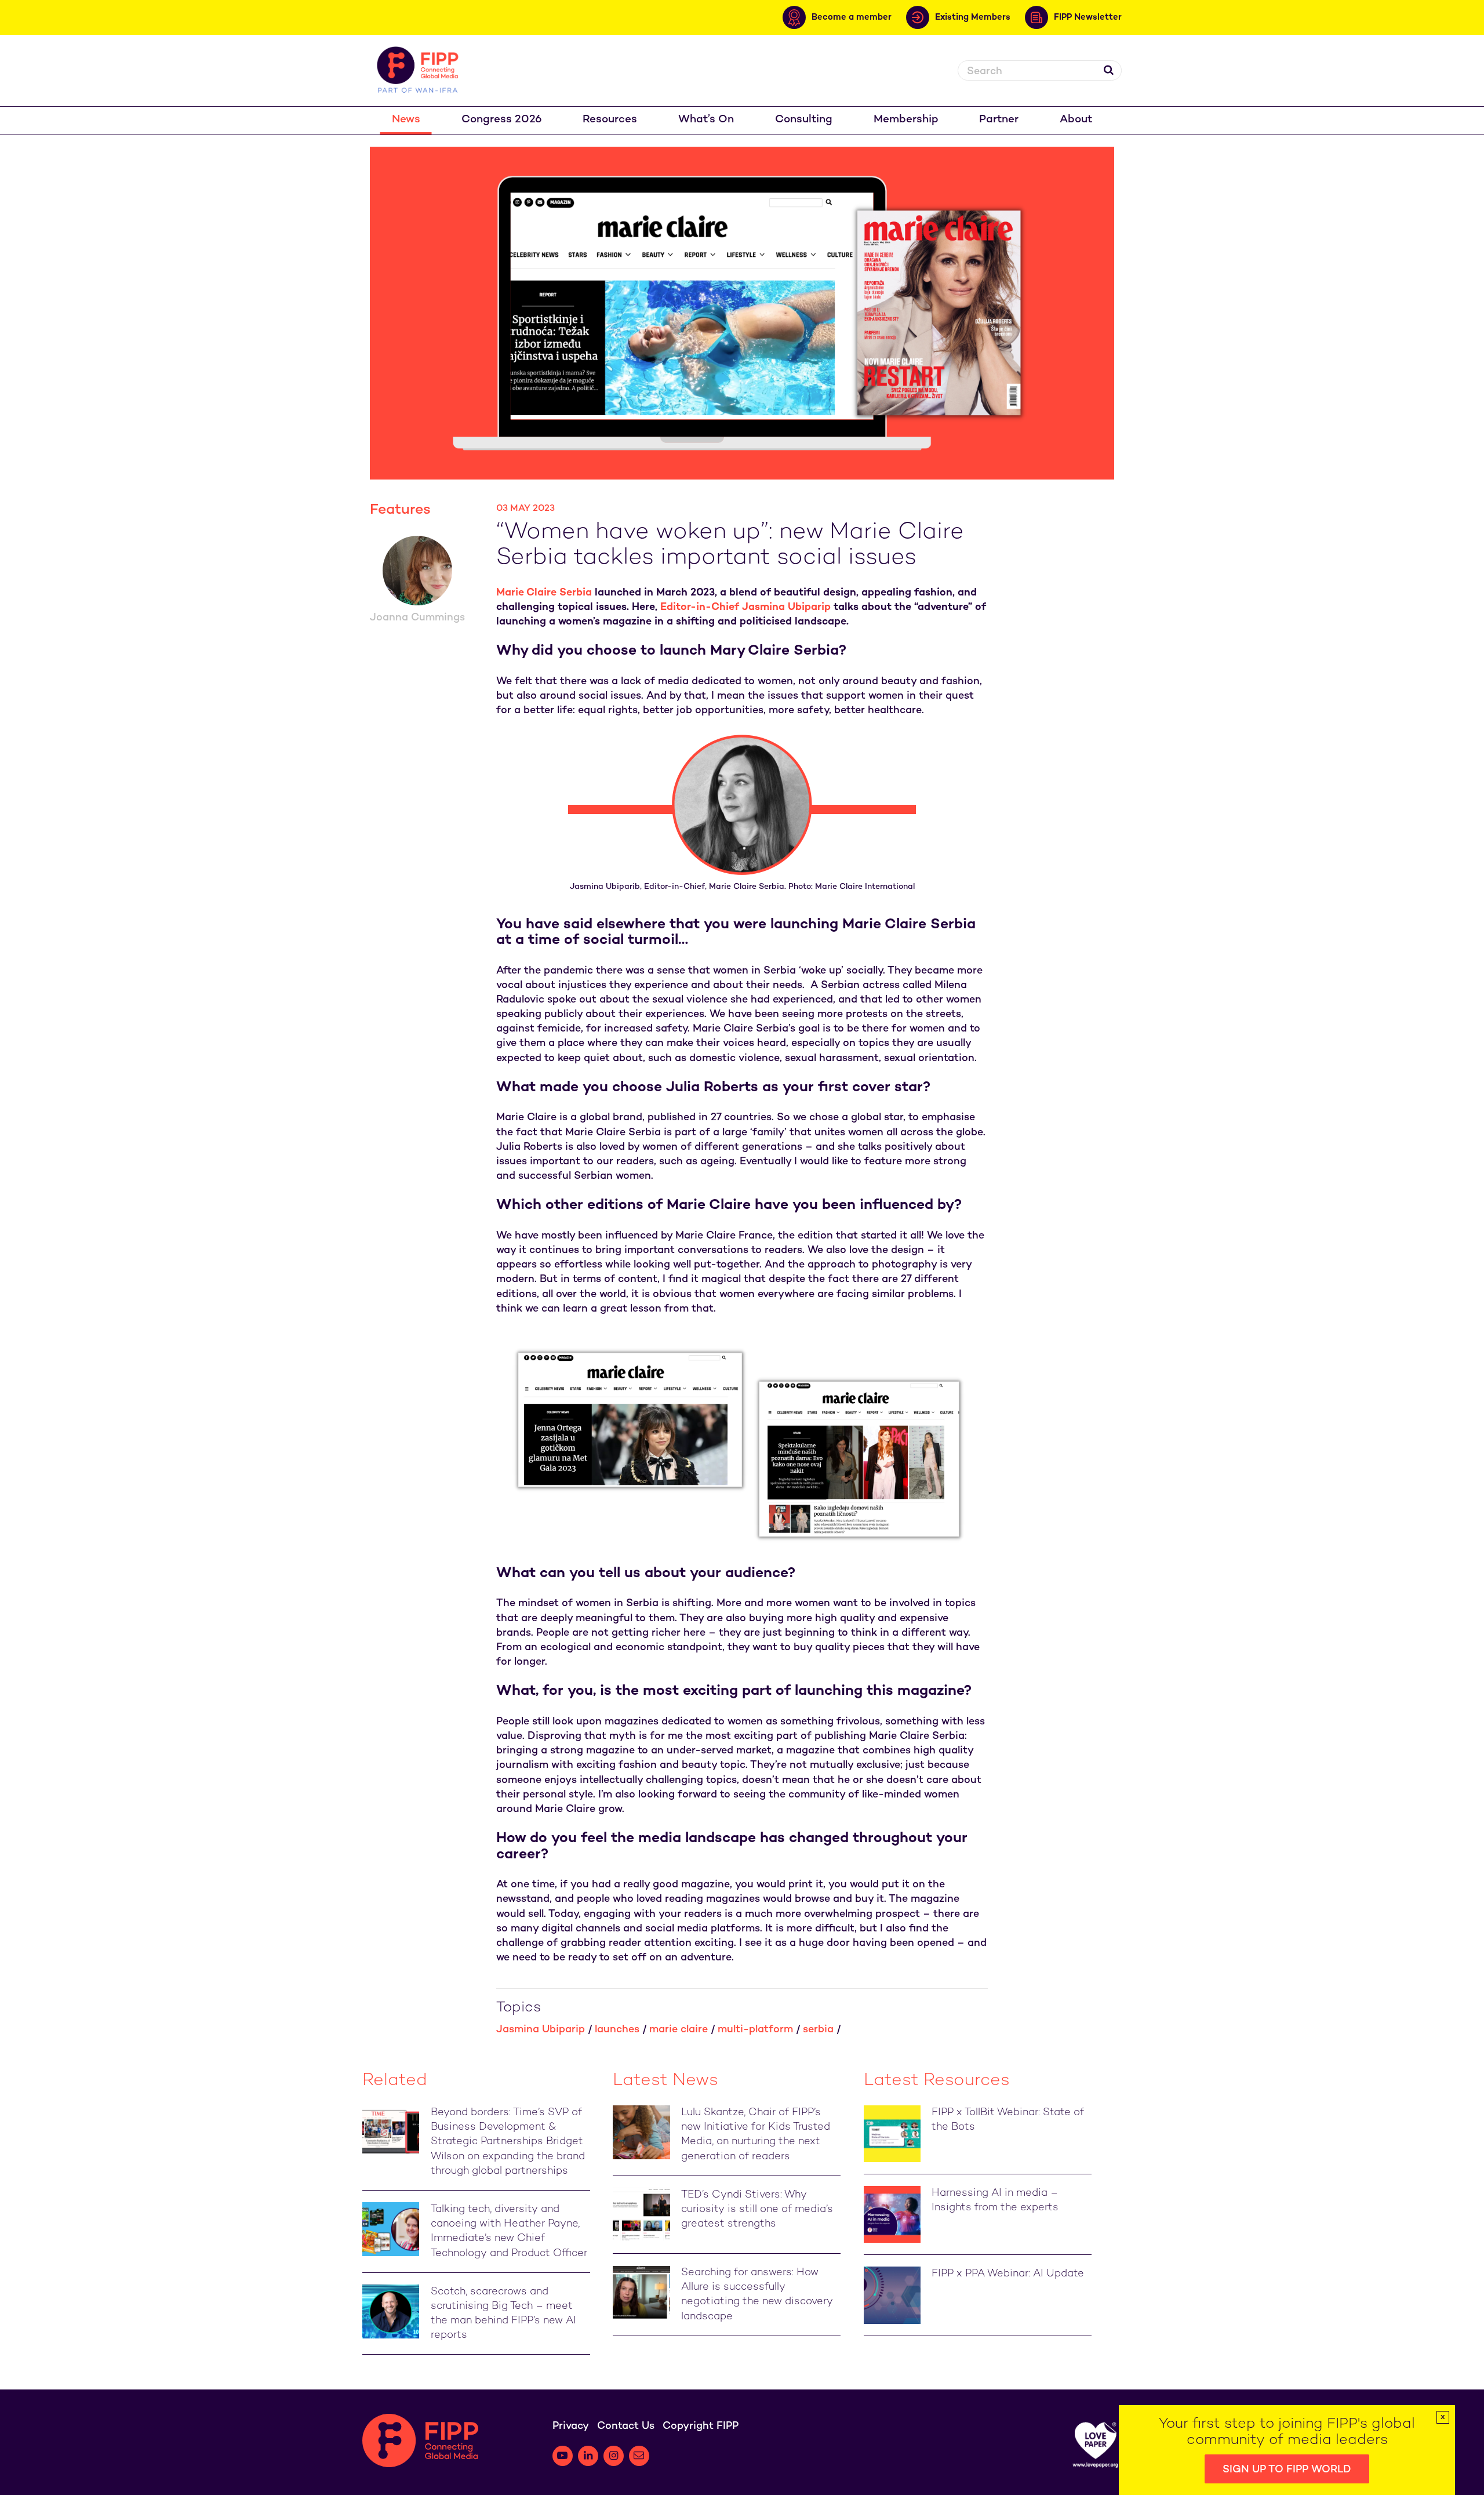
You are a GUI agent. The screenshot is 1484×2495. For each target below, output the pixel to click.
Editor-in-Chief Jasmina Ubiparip (745, 607)
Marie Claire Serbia (544, 593)
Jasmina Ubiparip (541, 2030)
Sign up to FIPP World (1287, 2470)
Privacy (571, 2426)
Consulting (804, 120)
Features (400, 510)
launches (617, 2030)
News (406, 120)
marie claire (679, 2030)
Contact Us (626, 2426)
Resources (610, 120)
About (1076, 120)
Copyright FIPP (701, 2426)
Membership (906, 120)
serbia (818, 2030)
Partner (999, 120)
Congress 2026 (502, 120)
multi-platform (755, 2030)
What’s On (706, 120)
